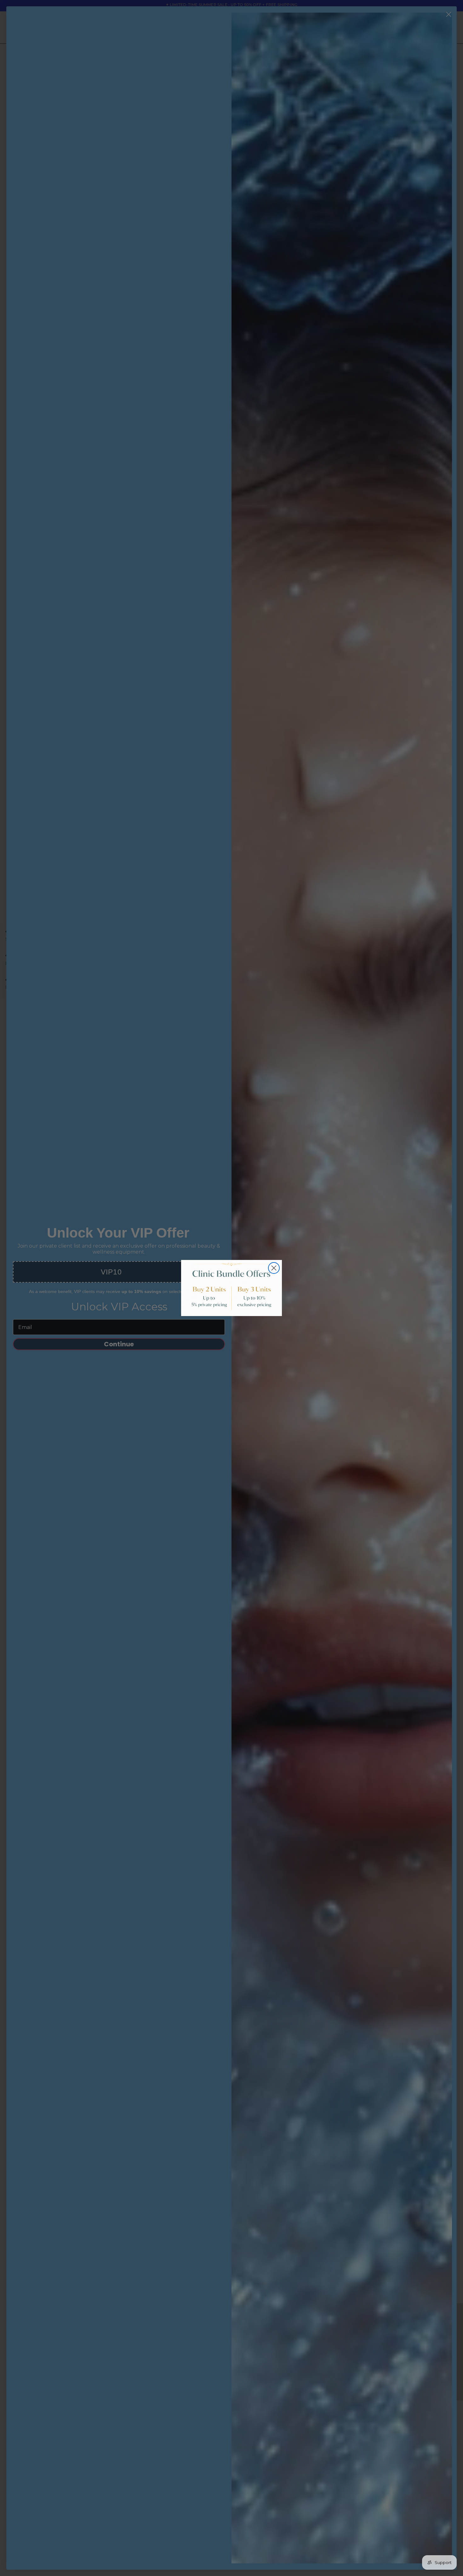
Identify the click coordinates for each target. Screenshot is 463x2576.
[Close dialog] (274, 1268)
